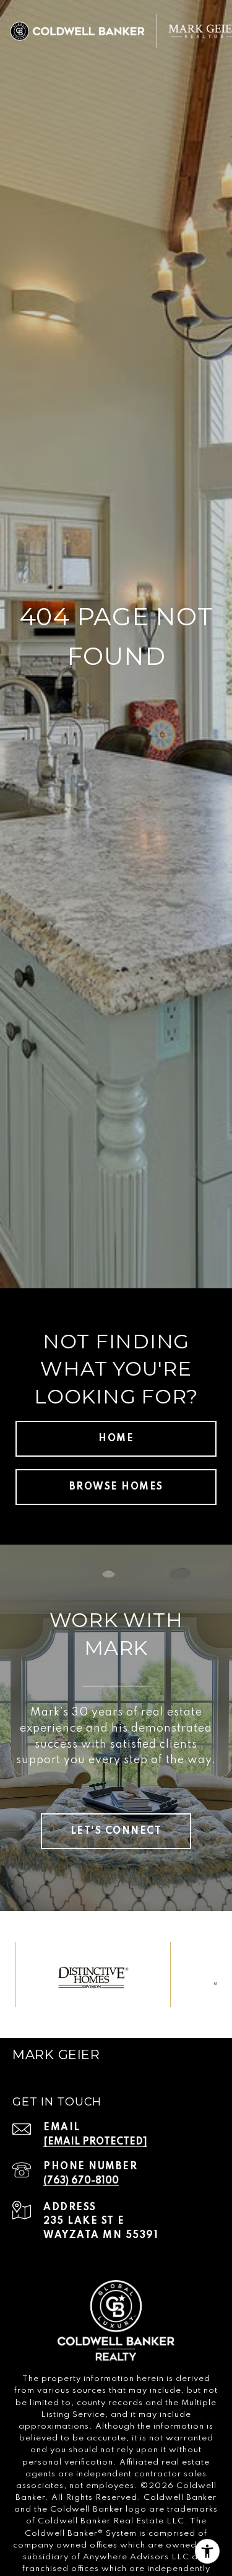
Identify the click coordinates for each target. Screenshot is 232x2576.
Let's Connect (116, 1831)
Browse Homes (116, 1487)
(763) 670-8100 (81, 2181)
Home (116, 1439)
